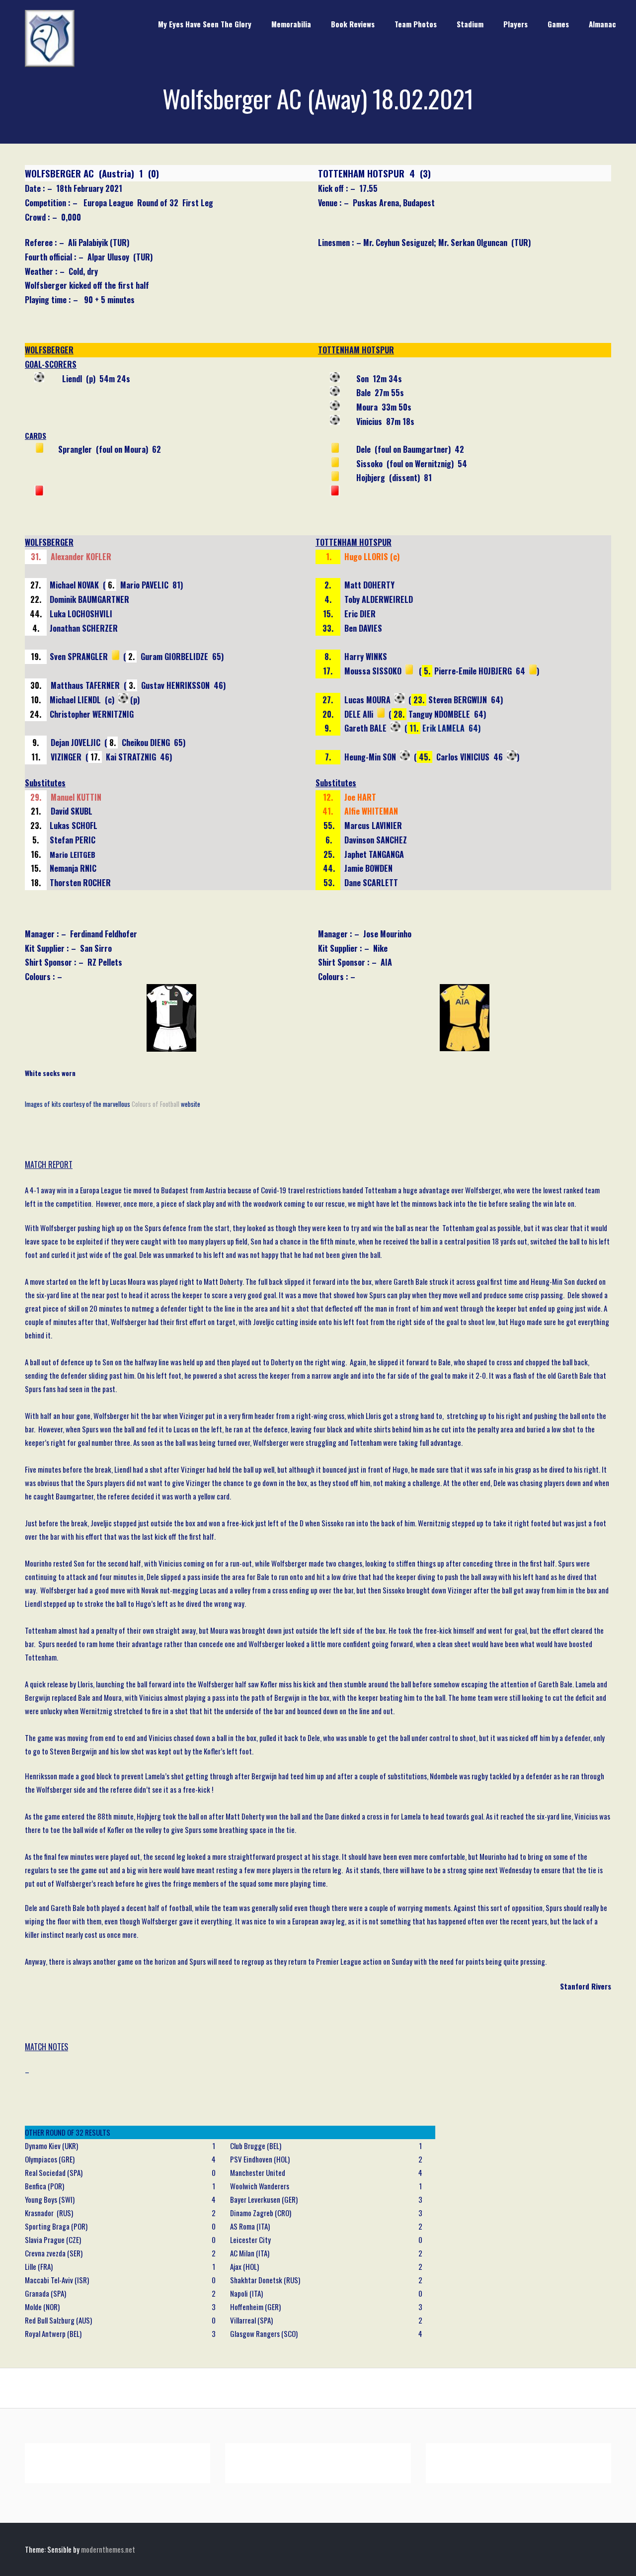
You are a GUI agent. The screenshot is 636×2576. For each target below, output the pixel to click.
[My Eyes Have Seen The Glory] (50, 64)
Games (558, 24)
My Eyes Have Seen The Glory (205, 24)
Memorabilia (291, 24)
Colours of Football (156, 1104)
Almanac (602, 24)
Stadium (470, 24)
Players (516, 24)
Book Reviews (353, 24)
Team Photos (416, 24)
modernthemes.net (108, 2549)
